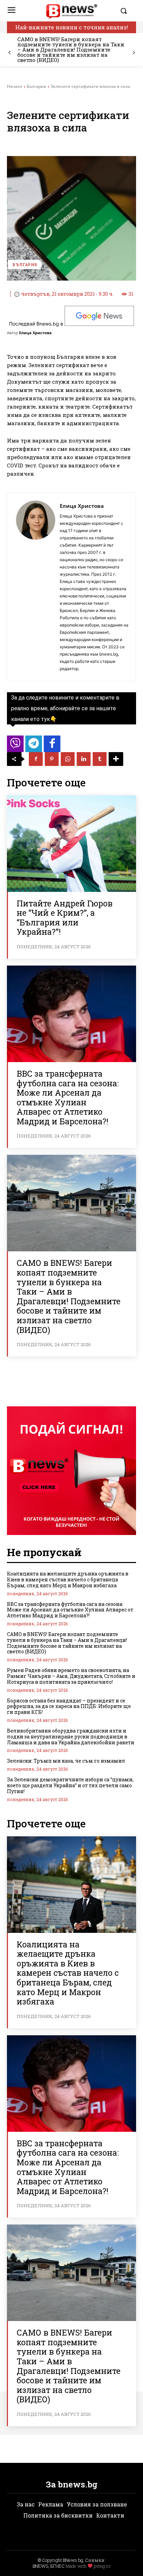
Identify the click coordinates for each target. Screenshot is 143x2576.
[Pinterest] (52, 759)
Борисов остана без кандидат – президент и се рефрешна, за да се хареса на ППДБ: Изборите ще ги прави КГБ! (69, 1706)
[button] (126, 11)
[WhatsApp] (68, 759)
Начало (15, 86)
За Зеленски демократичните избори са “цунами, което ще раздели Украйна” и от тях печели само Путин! (70, 1785)
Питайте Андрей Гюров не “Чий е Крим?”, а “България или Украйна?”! (65, 918)
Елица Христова (35, 333)
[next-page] (133, 53)
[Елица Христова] (35, 587)
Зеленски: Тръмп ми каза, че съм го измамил (66, 1761)
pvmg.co (102, 2566)
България (36, 86)
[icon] (15, 746)
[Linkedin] (84, 759)
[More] (116, 759)
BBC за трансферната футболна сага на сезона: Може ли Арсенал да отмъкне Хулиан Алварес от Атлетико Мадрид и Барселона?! (68, 1097)
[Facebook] (36, 759)
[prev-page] (10, 53)
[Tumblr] (100, 759)
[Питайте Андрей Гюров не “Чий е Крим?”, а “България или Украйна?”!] (71, 844)
